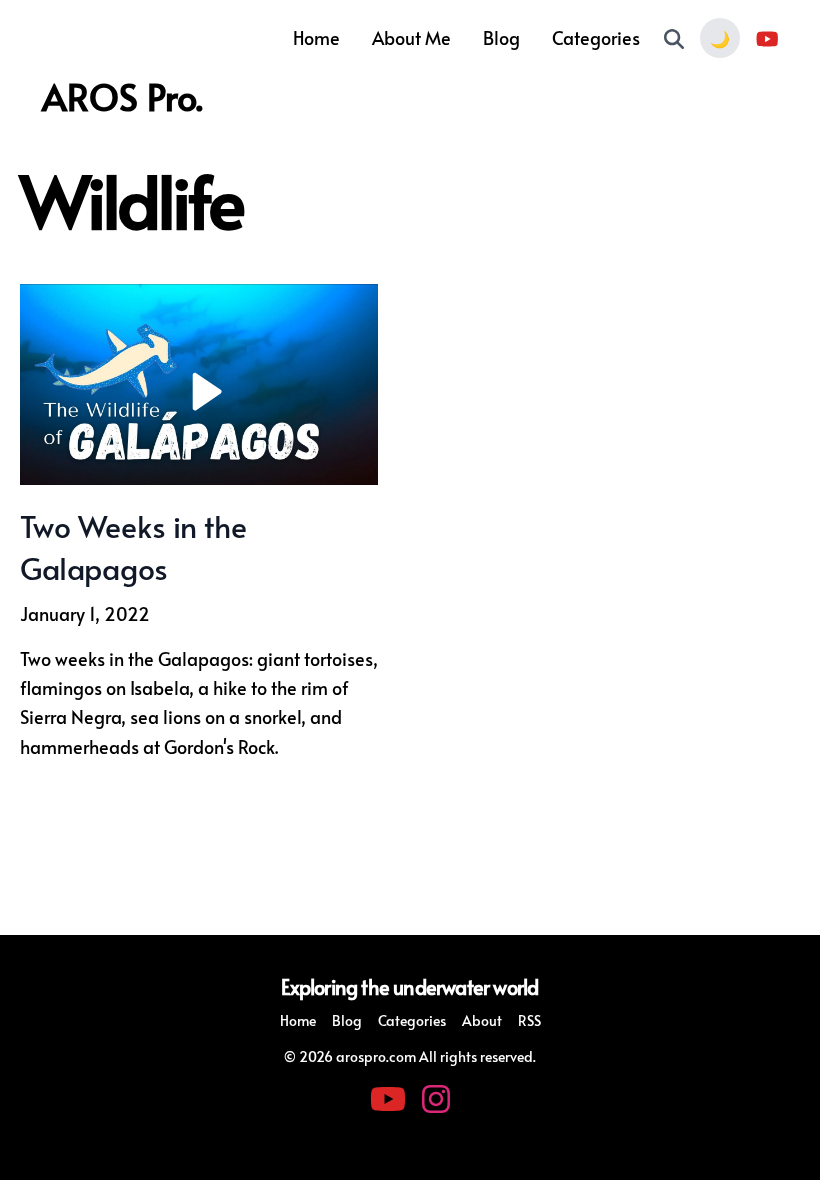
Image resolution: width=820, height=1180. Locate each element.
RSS (529, 1020)
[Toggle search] (674, 38)
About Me (411, 37)
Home (316, 37)
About (482, 1020)
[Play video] (199, 384)
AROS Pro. (122, 96)
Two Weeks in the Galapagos (133, 546)
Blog (501, 37)
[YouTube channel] (767, 38)
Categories (596, 37)
